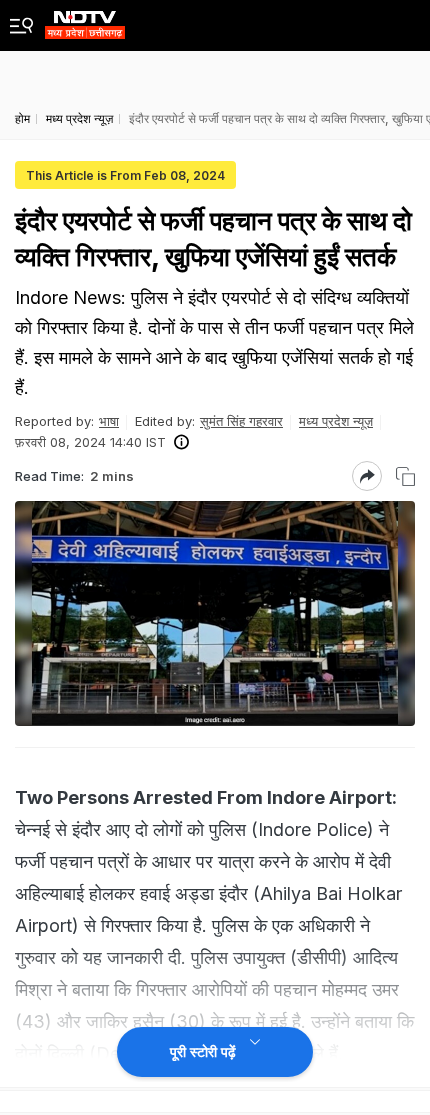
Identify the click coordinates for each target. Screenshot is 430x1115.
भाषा (109, 421)
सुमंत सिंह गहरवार (241, 421)
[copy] (405, 476)
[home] (85, 19)
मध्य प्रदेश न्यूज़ (336, 421)
